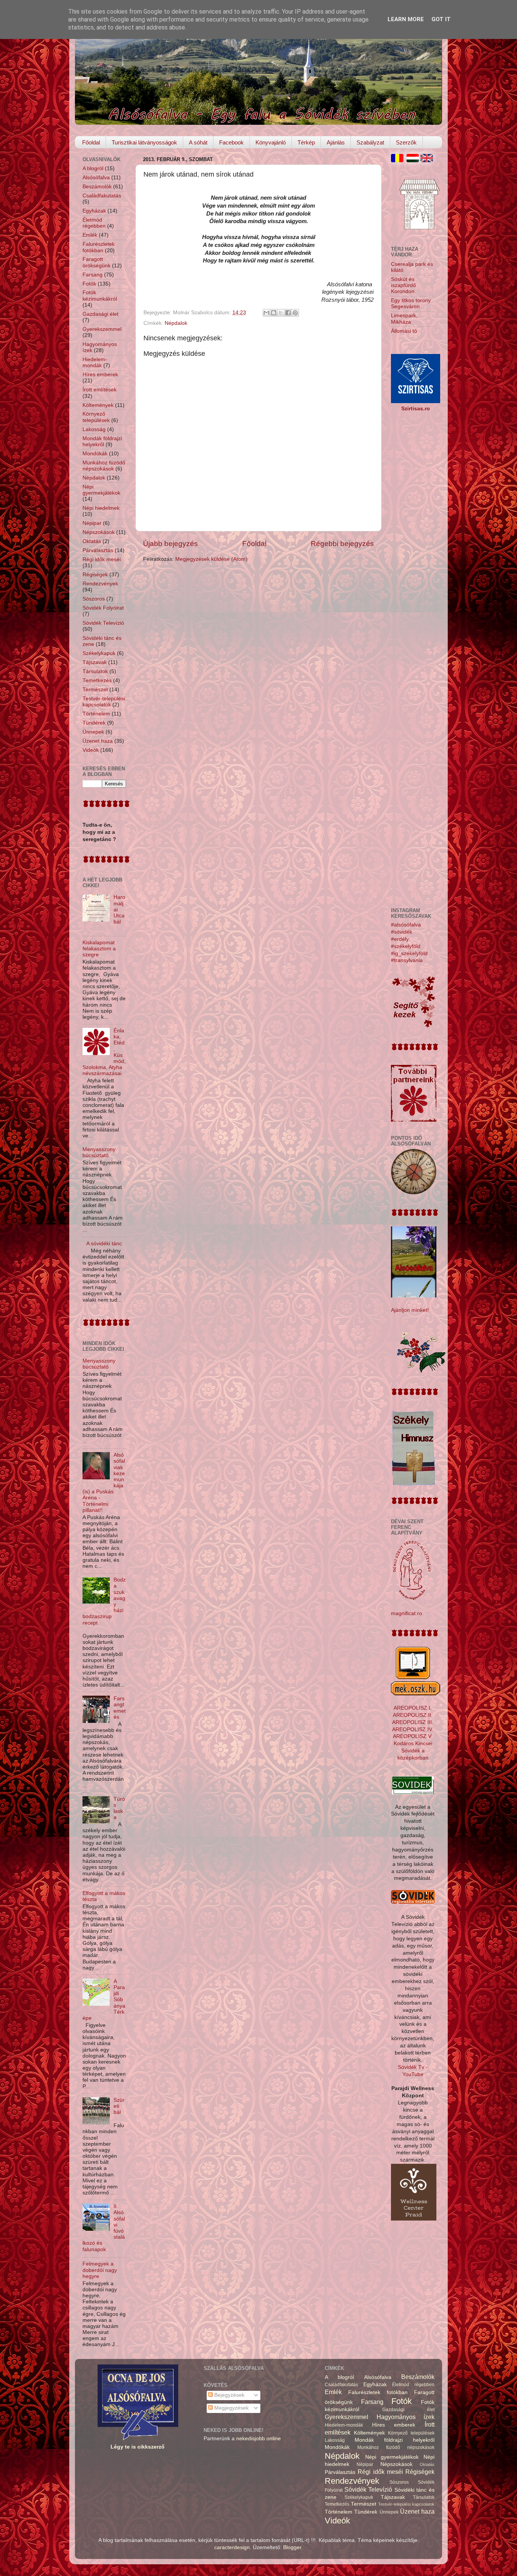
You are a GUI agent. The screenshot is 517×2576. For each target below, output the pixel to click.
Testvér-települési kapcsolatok (104, 702)
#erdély (400, 939)
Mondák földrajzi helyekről (102, 441)
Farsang (93, 275)
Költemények (98, 405)
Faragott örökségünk (97, 262)
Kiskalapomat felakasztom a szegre (99, 949)
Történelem (96, 714)
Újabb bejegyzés (171, 544)
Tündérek (94, 723)
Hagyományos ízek (406, 2417)
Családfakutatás (102, 196)
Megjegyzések (231, 2408)
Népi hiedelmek (101, 508)
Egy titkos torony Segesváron (411, 303)
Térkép (306, 142)
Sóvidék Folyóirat (103, 608)
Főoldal (91, 142)
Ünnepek (93, 732)
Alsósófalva (96, 178)
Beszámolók (97, 187)
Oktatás (92, 541)
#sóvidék (402, 932)
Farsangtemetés (120, 1708)
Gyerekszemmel (102, 329)
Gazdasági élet (100, 314)
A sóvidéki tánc (104, 1244)
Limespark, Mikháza (404, 319)
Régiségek (95, 575)
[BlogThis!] (274, 313)
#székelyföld (406, 946)
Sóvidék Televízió (103, 623)
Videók (91, 750)
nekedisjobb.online (258, 2439)
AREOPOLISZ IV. (413, 1729)
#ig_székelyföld (409, 954)
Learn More (406, 19)
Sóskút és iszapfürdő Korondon (403, 285)
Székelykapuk (99, 653)
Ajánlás (336, 142)
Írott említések (100, 390)
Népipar (92, 523)
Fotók (89, 284)
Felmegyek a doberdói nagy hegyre (100, 2270)
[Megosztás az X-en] (281, 313)
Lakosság (94, 429)
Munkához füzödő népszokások (104, 466)
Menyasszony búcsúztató (99, 1152)
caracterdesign (232, 2547)
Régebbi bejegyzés (342, 544)
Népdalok (176, 323)
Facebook (231, 142)
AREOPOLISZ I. (413, 1708)
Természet (95, 690)
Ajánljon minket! (410, 1310)
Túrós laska (119, 1808)
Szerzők (406, 142)
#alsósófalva (406, 925)
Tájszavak (95, 662)
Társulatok (95, 671)
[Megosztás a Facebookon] (288, 313)
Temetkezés (97, 680)
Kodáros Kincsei (413, 1743)
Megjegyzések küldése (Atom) (211, 559)
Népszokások (99, 532)
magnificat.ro (406, 1613)
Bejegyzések (229, 2395)
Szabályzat (370, 142)
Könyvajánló (271, 142)
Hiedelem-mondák (95, 362)
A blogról (93, 168)
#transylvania (407, 960)
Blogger (292, 2547)
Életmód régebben (94, 223)
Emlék (90, 235)
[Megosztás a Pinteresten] (295, 313)
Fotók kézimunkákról (100, 296)
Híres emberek (100, 375)
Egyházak (94, 211)
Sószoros (94, 599)
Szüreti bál (119, 2106)
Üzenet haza (98, 741)
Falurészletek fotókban (99, 247)
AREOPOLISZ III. (413, 1722)
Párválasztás (98, 550)
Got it (441, 19)
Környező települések (96, 417)
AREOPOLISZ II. (413, 1715)
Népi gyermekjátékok (101, 490)
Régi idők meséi (102, 559)
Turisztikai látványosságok (144, 142)
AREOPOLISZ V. (413, 1736)
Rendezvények (100, 584)
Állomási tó (404, 331)
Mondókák (95, 454)
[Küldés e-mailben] (266, 313)
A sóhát (198, 142)
